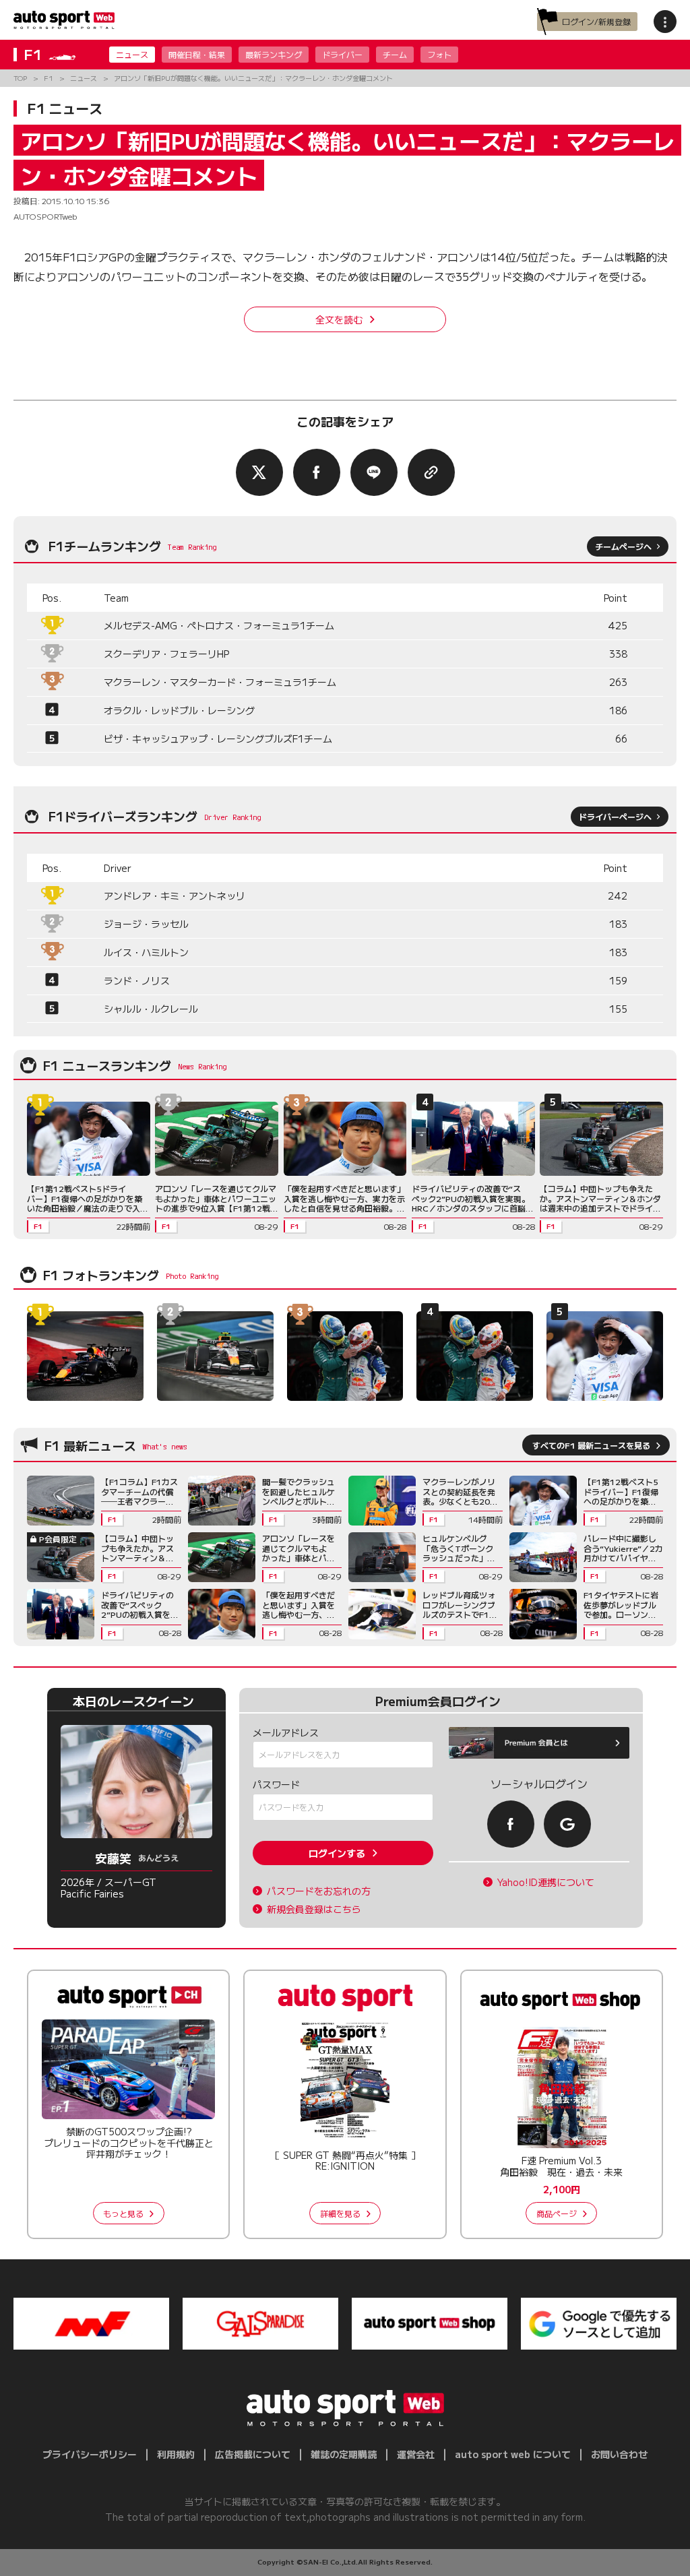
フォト (439, 54)
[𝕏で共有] (259, 472)
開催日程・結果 (197, 54)
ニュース (132, 54)
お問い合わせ (619, 2454)
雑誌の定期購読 (344, 2454)
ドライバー (342, 54)
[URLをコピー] (431, 472)
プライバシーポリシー (90, 2454)
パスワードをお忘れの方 (319, 1891)
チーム (395, 54)
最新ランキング (274, 54)
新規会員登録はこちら (314, 1909)
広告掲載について (253, 2454)
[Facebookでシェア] (317, 472)
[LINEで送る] (374, 472)
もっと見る (123, 2213)
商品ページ (557, 2213)
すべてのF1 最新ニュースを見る (591, 1445)
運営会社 (416, 2454)
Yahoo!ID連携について (546, 1882)
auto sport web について (513, 2454)
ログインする (337, 1853)
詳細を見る (340, 2213)
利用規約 (176, 2454)
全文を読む (339, 319)
